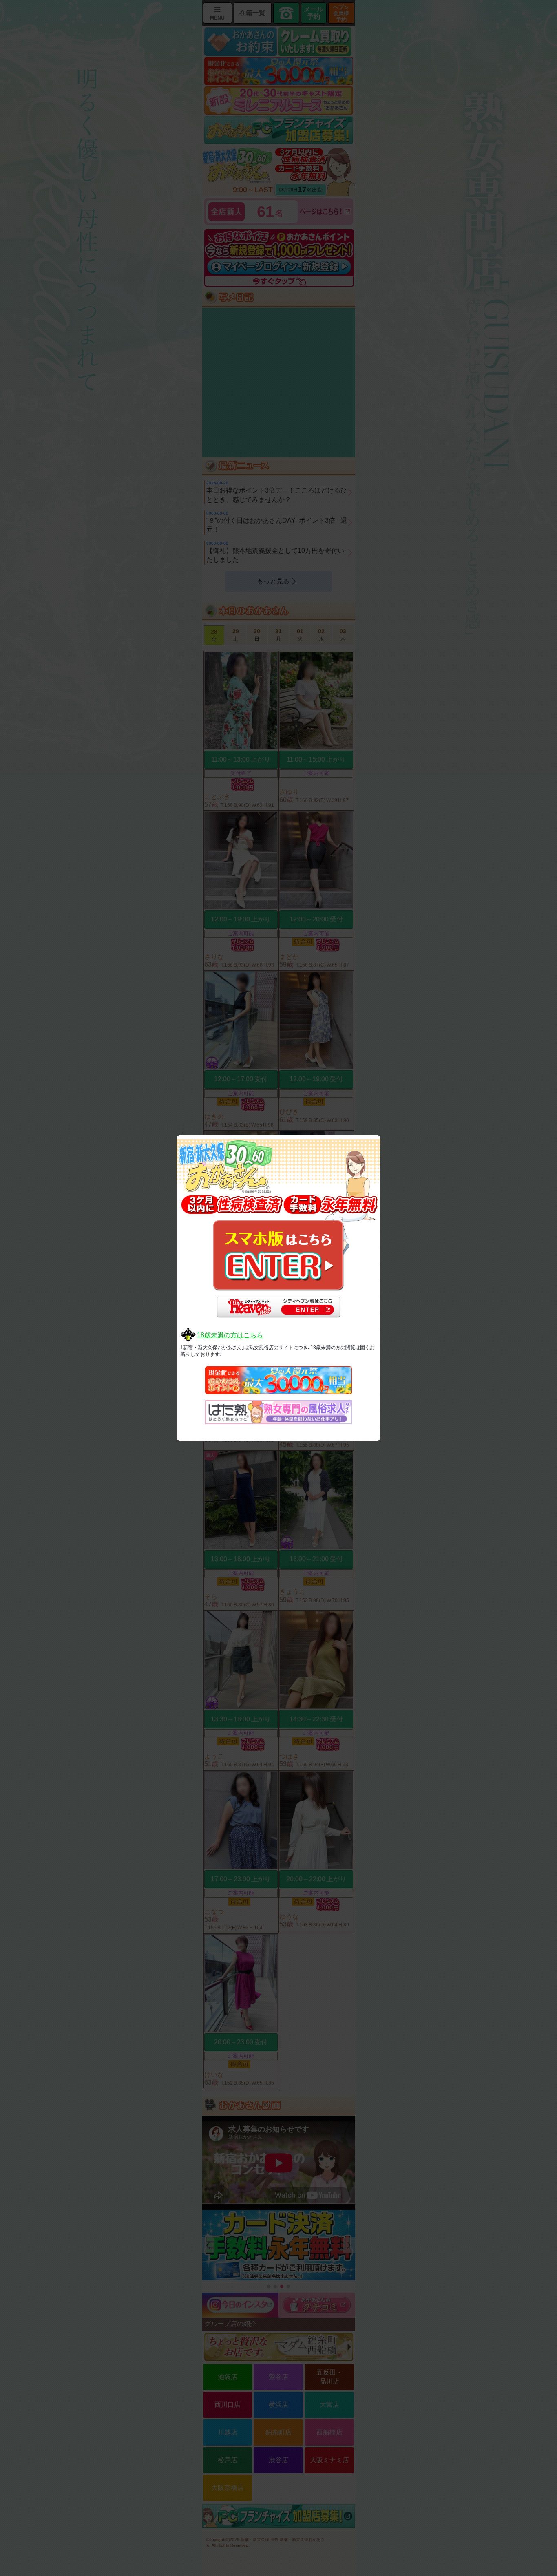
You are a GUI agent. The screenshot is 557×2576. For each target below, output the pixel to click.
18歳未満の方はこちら (230, 1335)
